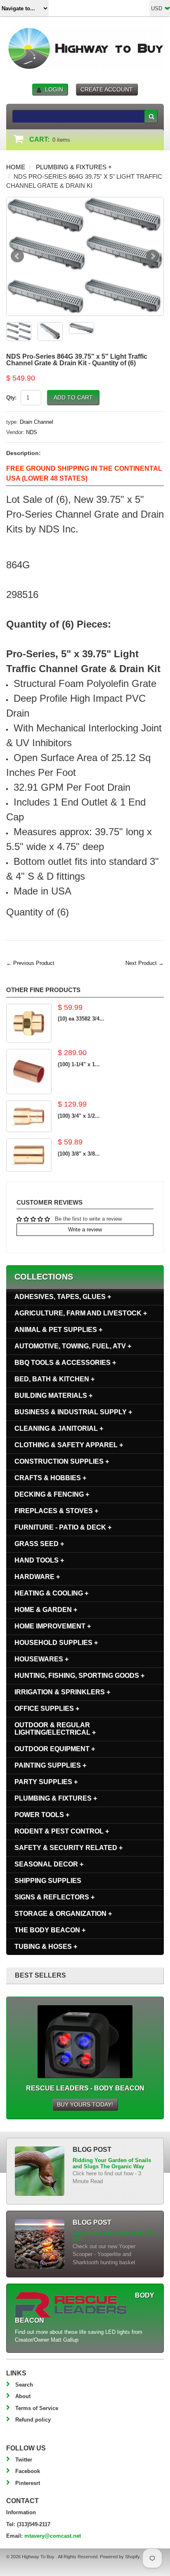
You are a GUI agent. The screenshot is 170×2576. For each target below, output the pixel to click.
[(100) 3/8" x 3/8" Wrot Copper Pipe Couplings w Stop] (29, 1155)
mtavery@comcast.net (53, 2536)
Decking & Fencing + (52, 1494)
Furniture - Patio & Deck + (63, 1527)
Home (16, 167)
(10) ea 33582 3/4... (81, 1019)
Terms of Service (37, 2408)
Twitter (24, 2460)
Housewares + (41, 1659)
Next (153, 256)
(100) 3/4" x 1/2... (79, 1116)
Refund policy (33, 2420)
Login (54, 89)
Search (24, 2385)
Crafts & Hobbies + (50, 1478)
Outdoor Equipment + (55, 1749)
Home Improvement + (53, 1626)
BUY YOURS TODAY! (85, 2104)
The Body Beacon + (50, 1930)
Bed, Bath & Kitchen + (54, 1379)
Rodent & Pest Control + (62, 1831)
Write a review (85, 1230)
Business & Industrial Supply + (73, 1412)
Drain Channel (37, 422)
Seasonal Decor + (49, 1864)
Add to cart (73, 397)
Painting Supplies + (50, 1765)
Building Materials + (53, 1395)
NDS (32, 432)
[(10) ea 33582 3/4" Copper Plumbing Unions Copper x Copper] (29, 1023)
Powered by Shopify (120, 2557)
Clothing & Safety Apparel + (69, 1445)
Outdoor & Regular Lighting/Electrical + (55, 1729)
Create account (107, 89)
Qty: (11, 398)
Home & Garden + (46, 1610)
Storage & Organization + (63, 1914)
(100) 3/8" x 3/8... (79, 1154)
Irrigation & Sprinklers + (62, 1692)
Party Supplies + (46, 1782)
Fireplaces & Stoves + (56, 1511)
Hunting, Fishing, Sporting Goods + (79, 1676)
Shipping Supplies (48, 1881)
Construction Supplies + (62, 1461)
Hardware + (37, 1577)
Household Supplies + (56, 1643)
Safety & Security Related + (68, 1848)
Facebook (28, 2471)
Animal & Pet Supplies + (58, 1330)
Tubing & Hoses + (46, 1947)
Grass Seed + (39, 1544)
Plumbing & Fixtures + (74, 167)
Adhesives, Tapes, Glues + (63, 1297)
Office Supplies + (47, 1708)
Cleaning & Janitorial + (59, 1428)
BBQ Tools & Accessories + (65, 1363)
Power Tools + (42, 1815)
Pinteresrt (28, 2483)
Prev (17, 256)
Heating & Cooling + (51, 1593)
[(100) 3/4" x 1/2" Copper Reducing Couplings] (29, 1116)
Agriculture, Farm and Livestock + (81, 1313)
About (23, 2396)
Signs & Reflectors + (54, 1897)
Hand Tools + (39, 1560)
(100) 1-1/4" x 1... (79, 1064)
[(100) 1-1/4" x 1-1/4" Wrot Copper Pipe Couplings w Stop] (29, 1072)
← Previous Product (30, 963)
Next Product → (145, 963)
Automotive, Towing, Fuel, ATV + (73, 1346)
